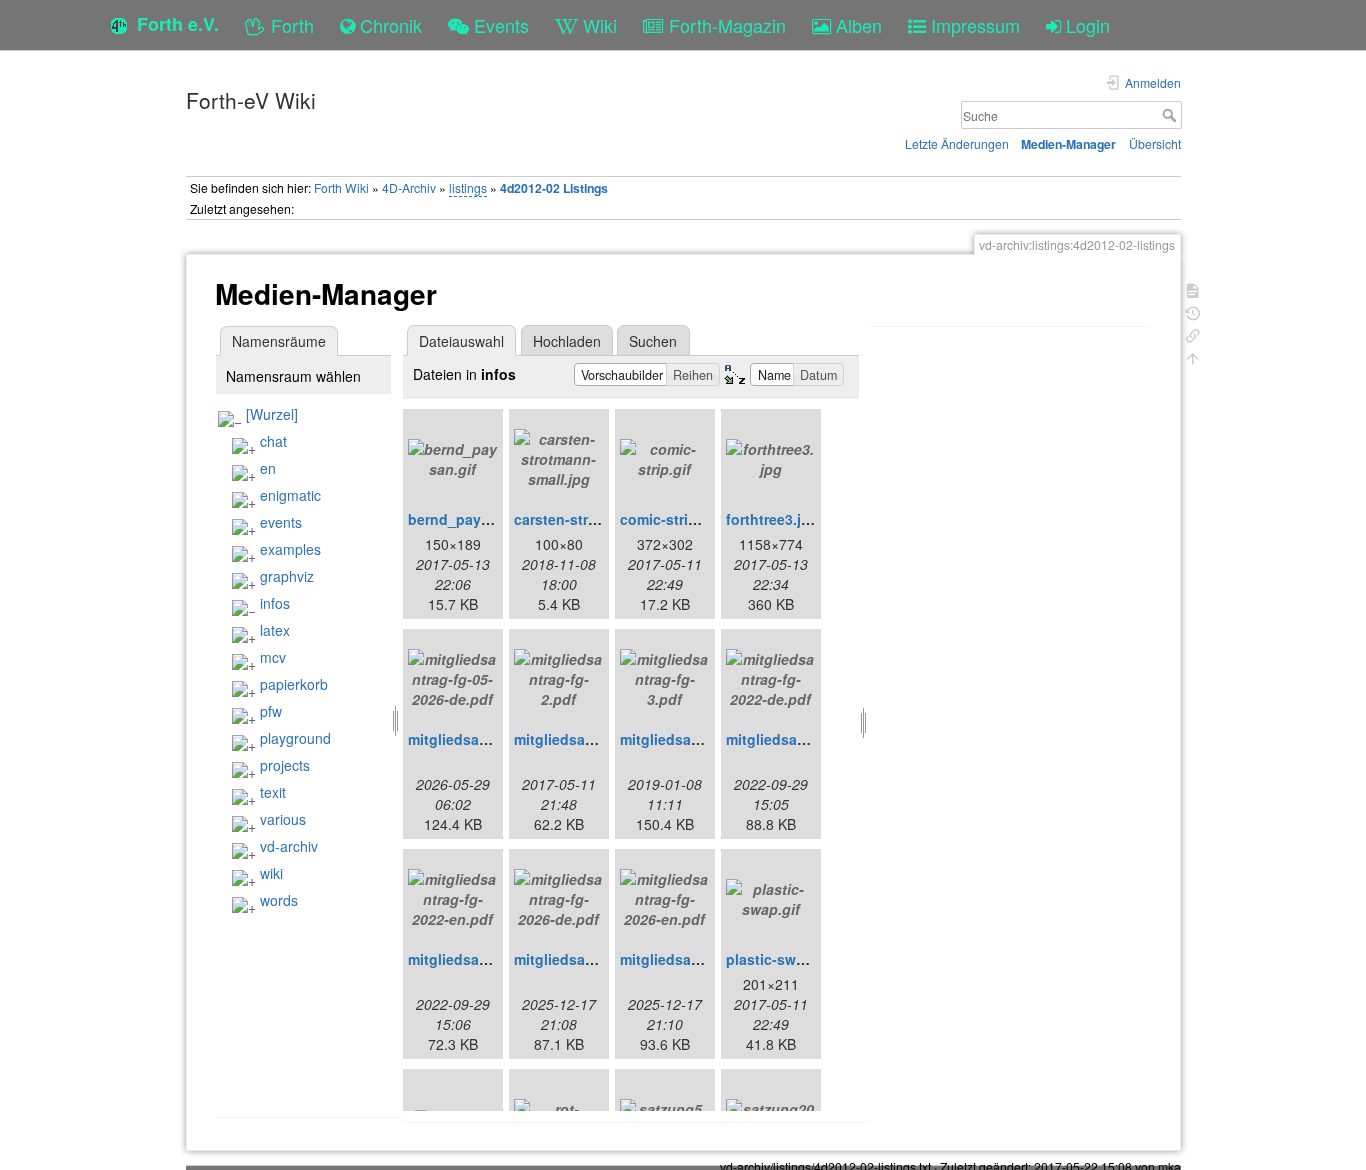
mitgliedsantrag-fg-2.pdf (597, 739)
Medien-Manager (1068, 144)
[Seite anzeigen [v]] (1193, 288)
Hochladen (567, 341)
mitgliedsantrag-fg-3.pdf (703, 739)
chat (273, 441)
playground (295, 738)
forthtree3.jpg (772, 519)
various (283, 819)
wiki (271, 873)
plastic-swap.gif (780, 959)
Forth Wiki (341, 187)
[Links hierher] (1193, 333)
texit (273, 792)
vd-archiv (289, 846)
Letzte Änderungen (957, 143)
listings (468, 187)
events (281, 522)
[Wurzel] (272, 414)
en (268, 468)
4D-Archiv (409, 187)
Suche (1171, 115)
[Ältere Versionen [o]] (1193, 311)
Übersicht (1155, 143)
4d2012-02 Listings (554, 188)
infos (275, 603)
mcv (273, 657)
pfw (271, 711)
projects (285, 765)
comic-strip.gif (669, 519)
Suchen (653, 341)
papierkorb (294, 684)
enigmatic (290, 495)
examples (290, 549)
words (279, 900)
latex (275, 630)
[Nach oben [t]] (1193, 356)
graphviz (287, 576)
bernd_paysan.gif (468, 519)
